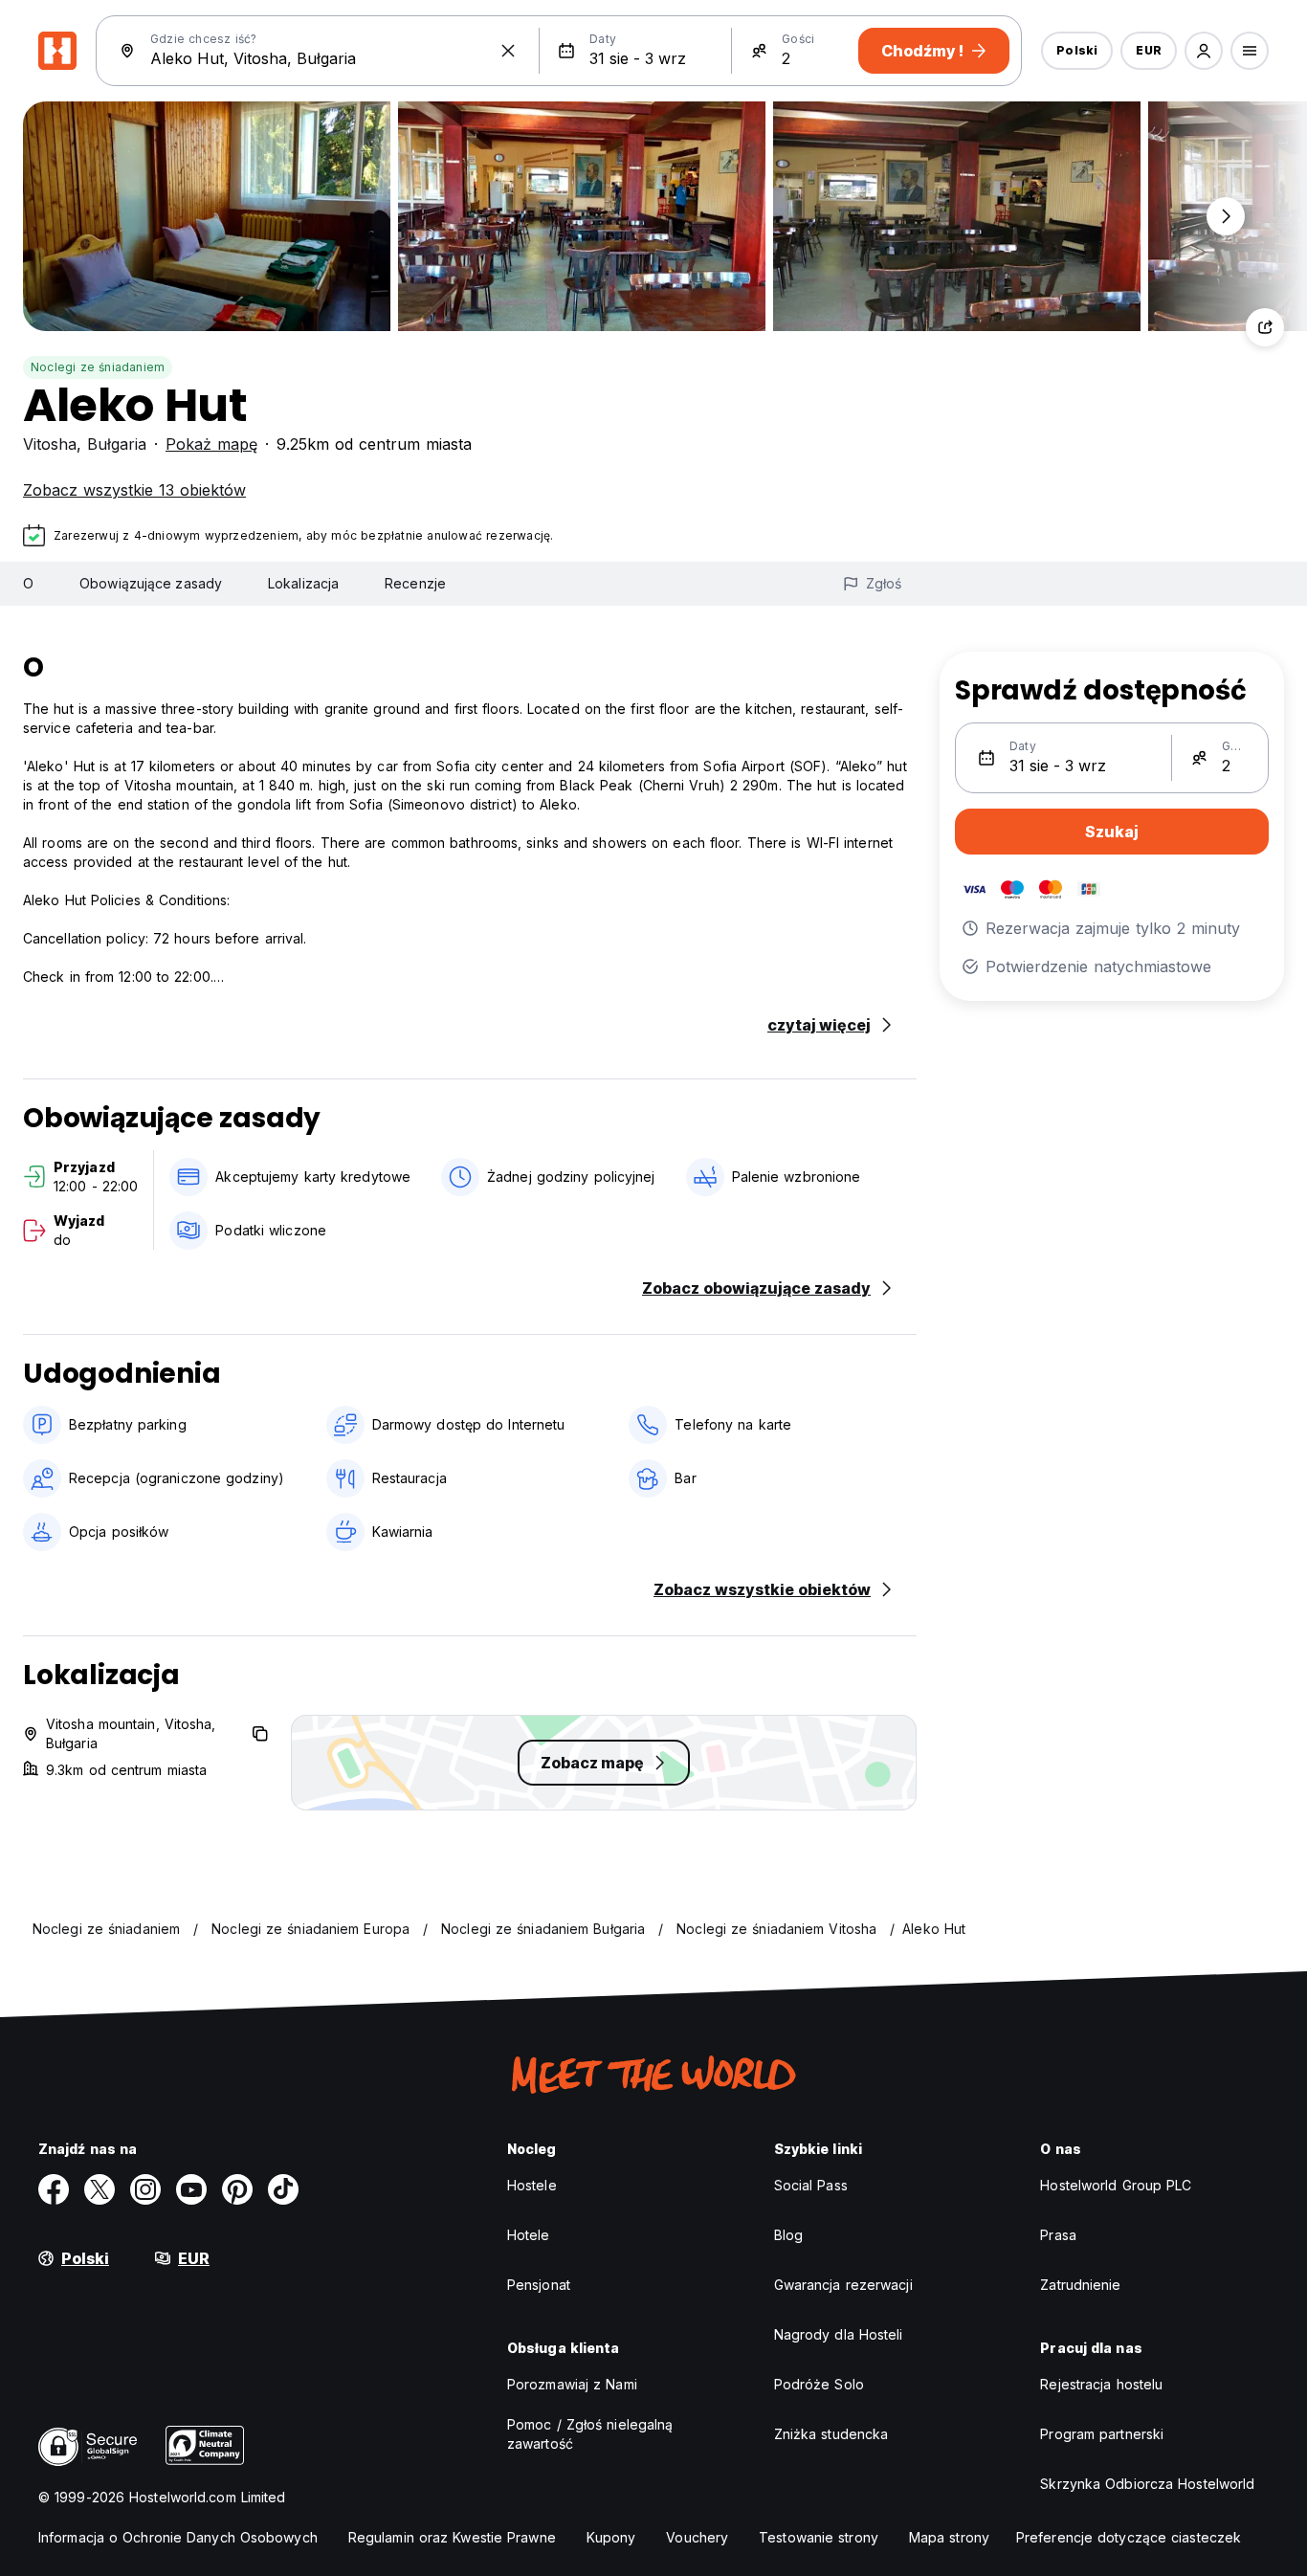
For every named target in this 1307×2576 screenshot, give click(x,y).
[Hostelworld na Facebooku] (54, 2189)
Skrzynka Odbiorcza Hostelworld (1147, 2484)
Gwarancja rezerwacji (843, 2285)
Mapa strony (949, 2537)
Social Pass (811, 2185)
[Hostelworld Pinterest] (237, 2189)
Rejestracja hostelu (1101, 2384)
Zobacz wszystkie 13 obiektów (134, 490)
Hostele (532, 2185)
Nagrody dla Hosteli (839, 2334)
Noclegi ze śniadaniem (98, 367)
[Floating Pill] (1226, 216)
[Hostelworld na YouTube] (191, 2189)
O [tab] (28, 583)
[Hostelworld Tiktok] (283, 2189)
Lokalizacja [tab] (303, 583)
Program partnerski (1102, 2434)
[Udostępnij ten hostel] (1265, 327)
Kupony (611, 2537)
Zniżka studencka (831, 2434)
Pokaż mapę (211, 444)
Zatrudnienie (1080, 2285)
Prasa (1058, 2235)
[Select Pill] (1204, 51)
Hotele (529, 2235)
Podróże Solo (819, 2384)
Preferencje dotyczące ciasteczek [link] (1129, 2537)
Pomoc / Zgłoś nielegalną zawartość (590, 2434)
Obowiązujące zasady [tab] (151, 583)
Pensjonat (539, 2285)
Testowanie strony (819, 2537)
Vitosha (50, 444)
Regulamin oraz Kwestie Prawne (452, 2537)
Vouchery (697, 2537)
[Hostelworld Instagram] (145, 2189)
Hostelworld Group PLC (1116, 2185)
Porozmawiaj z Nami (572, 2384)
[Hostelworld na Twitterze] (100, 2189)
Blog (788, 2235)
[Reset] (508, 51)
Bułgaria (117, 444)
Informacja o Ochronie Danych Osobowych (178, 2537)
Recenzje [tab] (415, 583)
